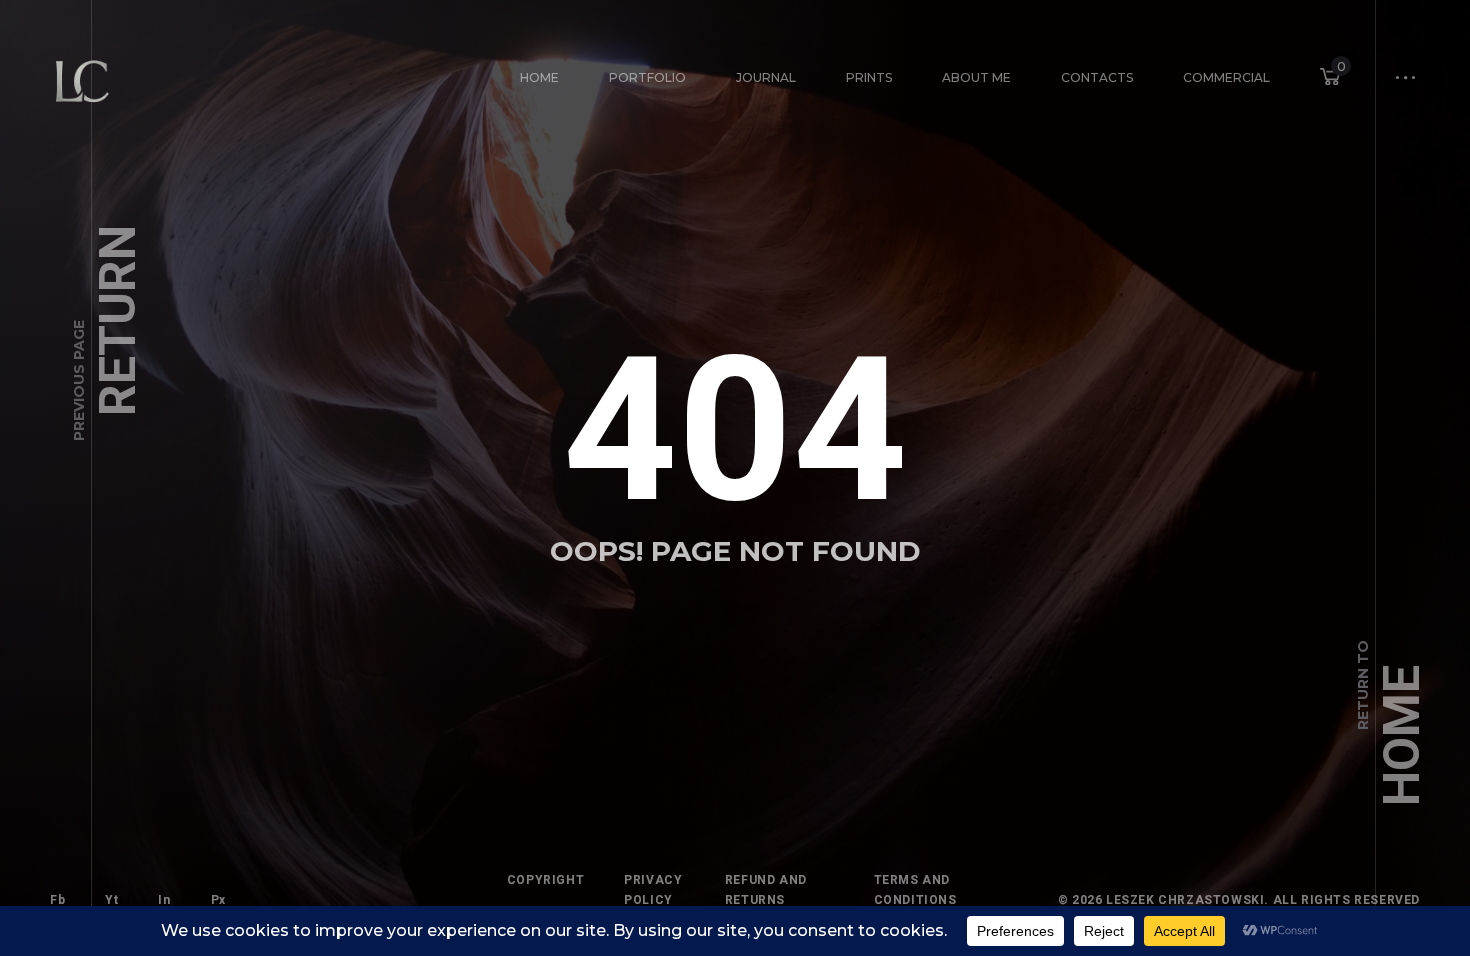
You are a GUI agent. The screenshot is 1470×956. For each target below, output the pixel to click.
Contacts (1097, 77)
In (164, 900)
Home (539, 77)
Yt (111, 900)
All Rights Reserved (1346, 900)
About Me (976, 77)
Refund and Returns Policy (766, 900)
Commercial (1226, 77)
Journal (766, 77)
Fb (57, 900)
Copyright (545, 880)
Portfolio (647, 77)
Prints (869, 77)
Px (218, 900)
